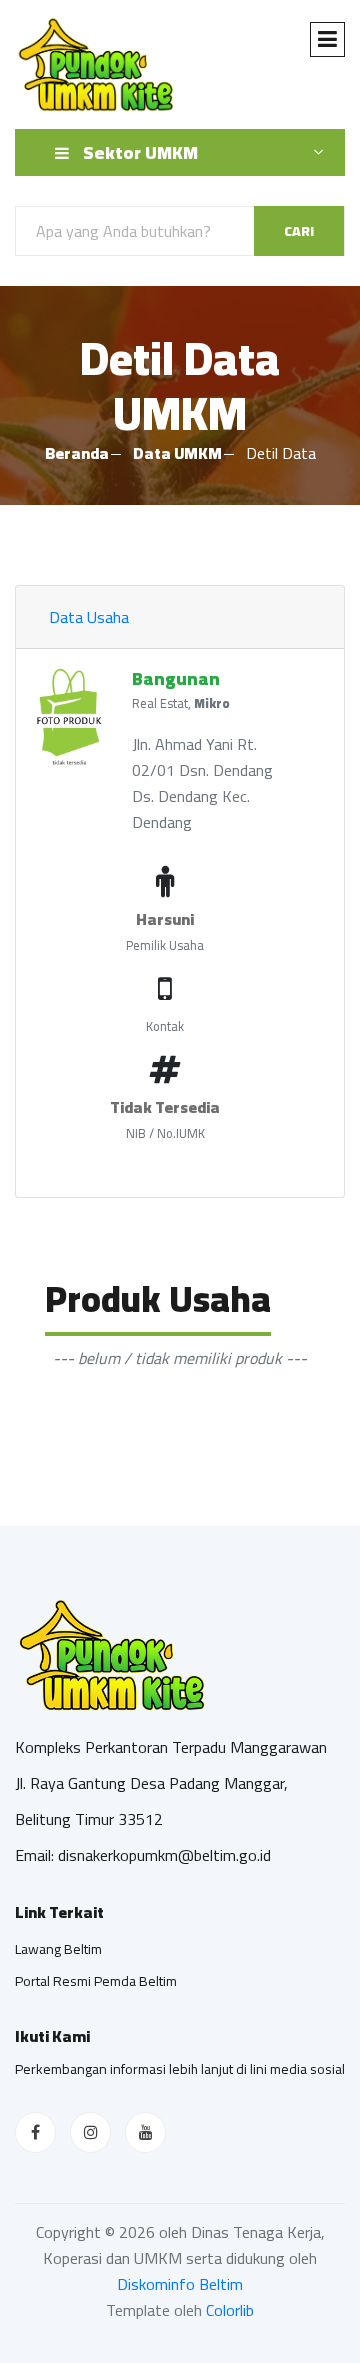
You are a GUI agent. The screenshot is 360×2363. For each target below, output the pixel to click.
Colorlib (230, 2310)
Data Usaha (89, 617)
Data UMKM (177, 453)
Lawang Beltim (58, 1949)
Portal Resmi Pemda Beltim (96, 1981)
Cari (299, 231)
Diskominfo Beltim (180, 2284)
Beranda (77, 453)
